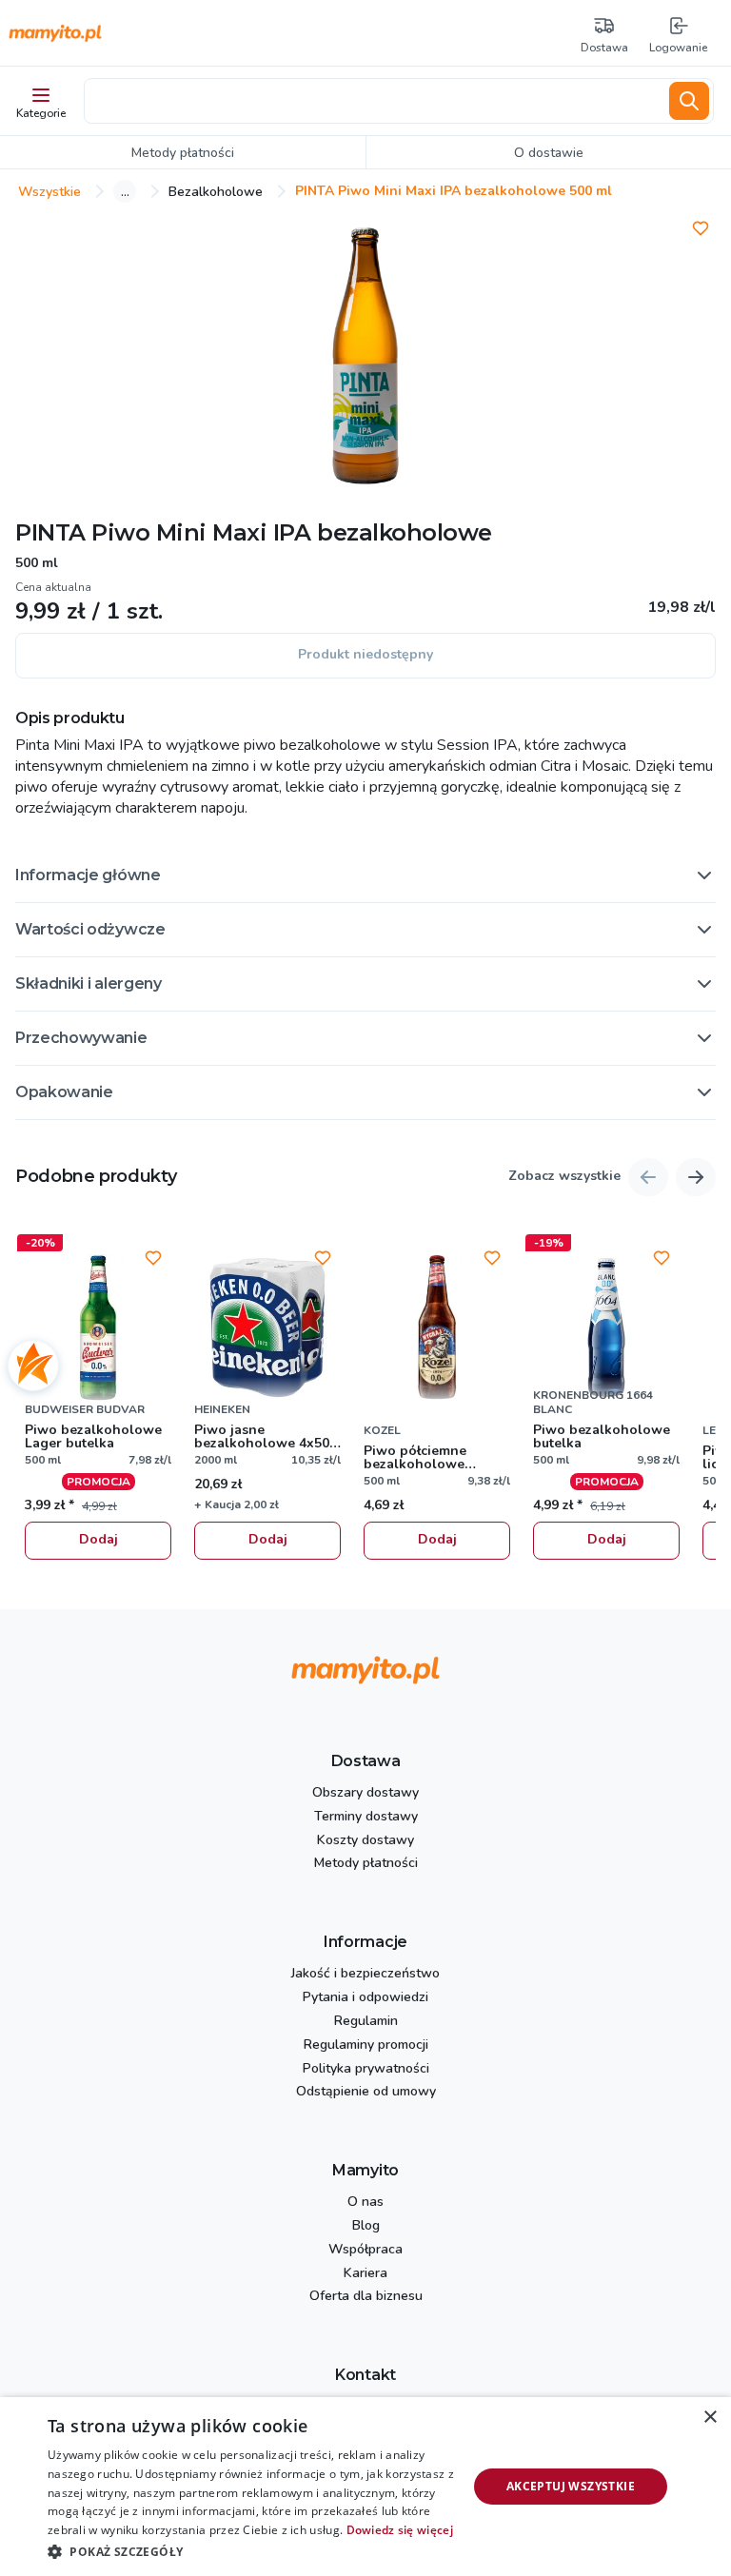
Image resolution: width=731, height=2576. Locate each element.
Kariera (365, 2274)
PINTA (50, 532)
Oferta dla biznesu (366, 2297)
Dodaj (99, 1539)
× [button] (710, 2418)
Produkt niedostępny (365, 654)
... (125, 191)
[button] (365, 875)
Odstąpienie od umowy (366, 2092)
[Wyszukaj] (689, 101)
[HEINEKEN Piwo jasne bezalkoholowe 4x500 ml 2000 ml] (267, 1327)
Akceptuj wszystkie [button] (571, 2486)
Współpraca (365, 2250)
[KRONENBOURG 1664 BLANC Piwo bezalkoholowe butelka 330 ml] (606, 1327)
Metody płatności (366, 1864)
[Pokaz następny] (696, 1177)
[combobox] (373, 101)
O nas (365, 2202)
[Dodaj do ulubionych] (701, 228)
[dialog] (365, 2487)
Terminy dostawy (366, 1817)
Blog (366, 2226)
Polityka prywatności (366, 2069)
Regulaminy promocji (366, 2045)
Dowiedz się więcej (400, 2530)
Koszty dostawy (365, 1841)
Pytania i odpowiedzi (365, 1998)
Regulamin (366, 2022)
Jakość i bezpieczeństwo (365, 1974)
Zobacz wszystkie (564, 1177)
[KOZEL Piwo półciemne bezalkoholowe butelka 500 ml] (437, 1327)
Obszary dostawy (365, 1793)
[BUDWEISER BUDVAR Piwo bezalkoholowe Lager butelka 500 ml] (98, 1327)
